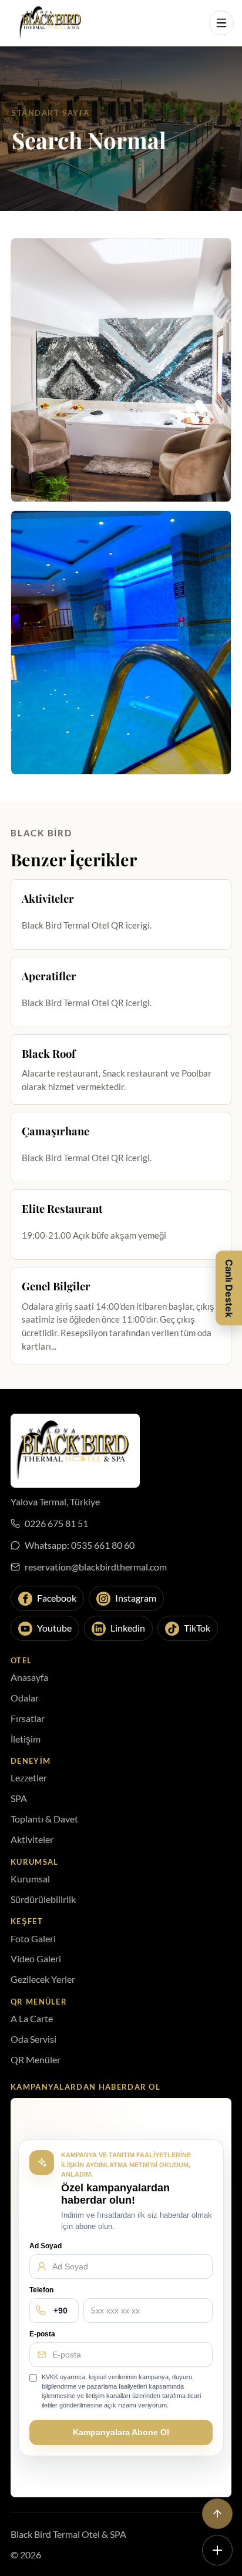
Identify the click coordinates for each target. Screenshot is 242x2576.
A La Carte (32, 2018)
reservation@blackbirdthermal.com (96, 1567)
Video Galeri (36, 1958)
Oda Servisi (33, 2039)
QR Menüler (36, 2059)
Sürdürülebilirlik (43, 1899)
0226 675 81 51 (56, 1523)
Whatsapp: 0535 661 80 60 (80, 1545)
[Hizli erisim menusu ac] (217, 2550)
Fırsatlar (28, 1718)
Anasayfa (29, 1677)
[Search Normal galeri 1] (121, 370)
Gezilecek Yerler (43, 1979)
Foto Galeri (33, 1938)
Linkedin (128, 1628)
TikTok (197, 1628)
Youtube (54, 1628)
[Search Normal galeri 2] (121, 643)
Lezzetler (29, 1778)
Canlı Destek (229, 1288)
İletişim (26, 1739)
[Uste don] (217, 2514)
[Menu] (221, 23)
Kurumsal (30, 1879)
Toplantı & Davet (44, 1819)
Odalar (25, 1698)
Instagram (136, 1598)
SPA (19, 1798)
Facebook (57, 1598)
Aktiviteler (32, 1839)
